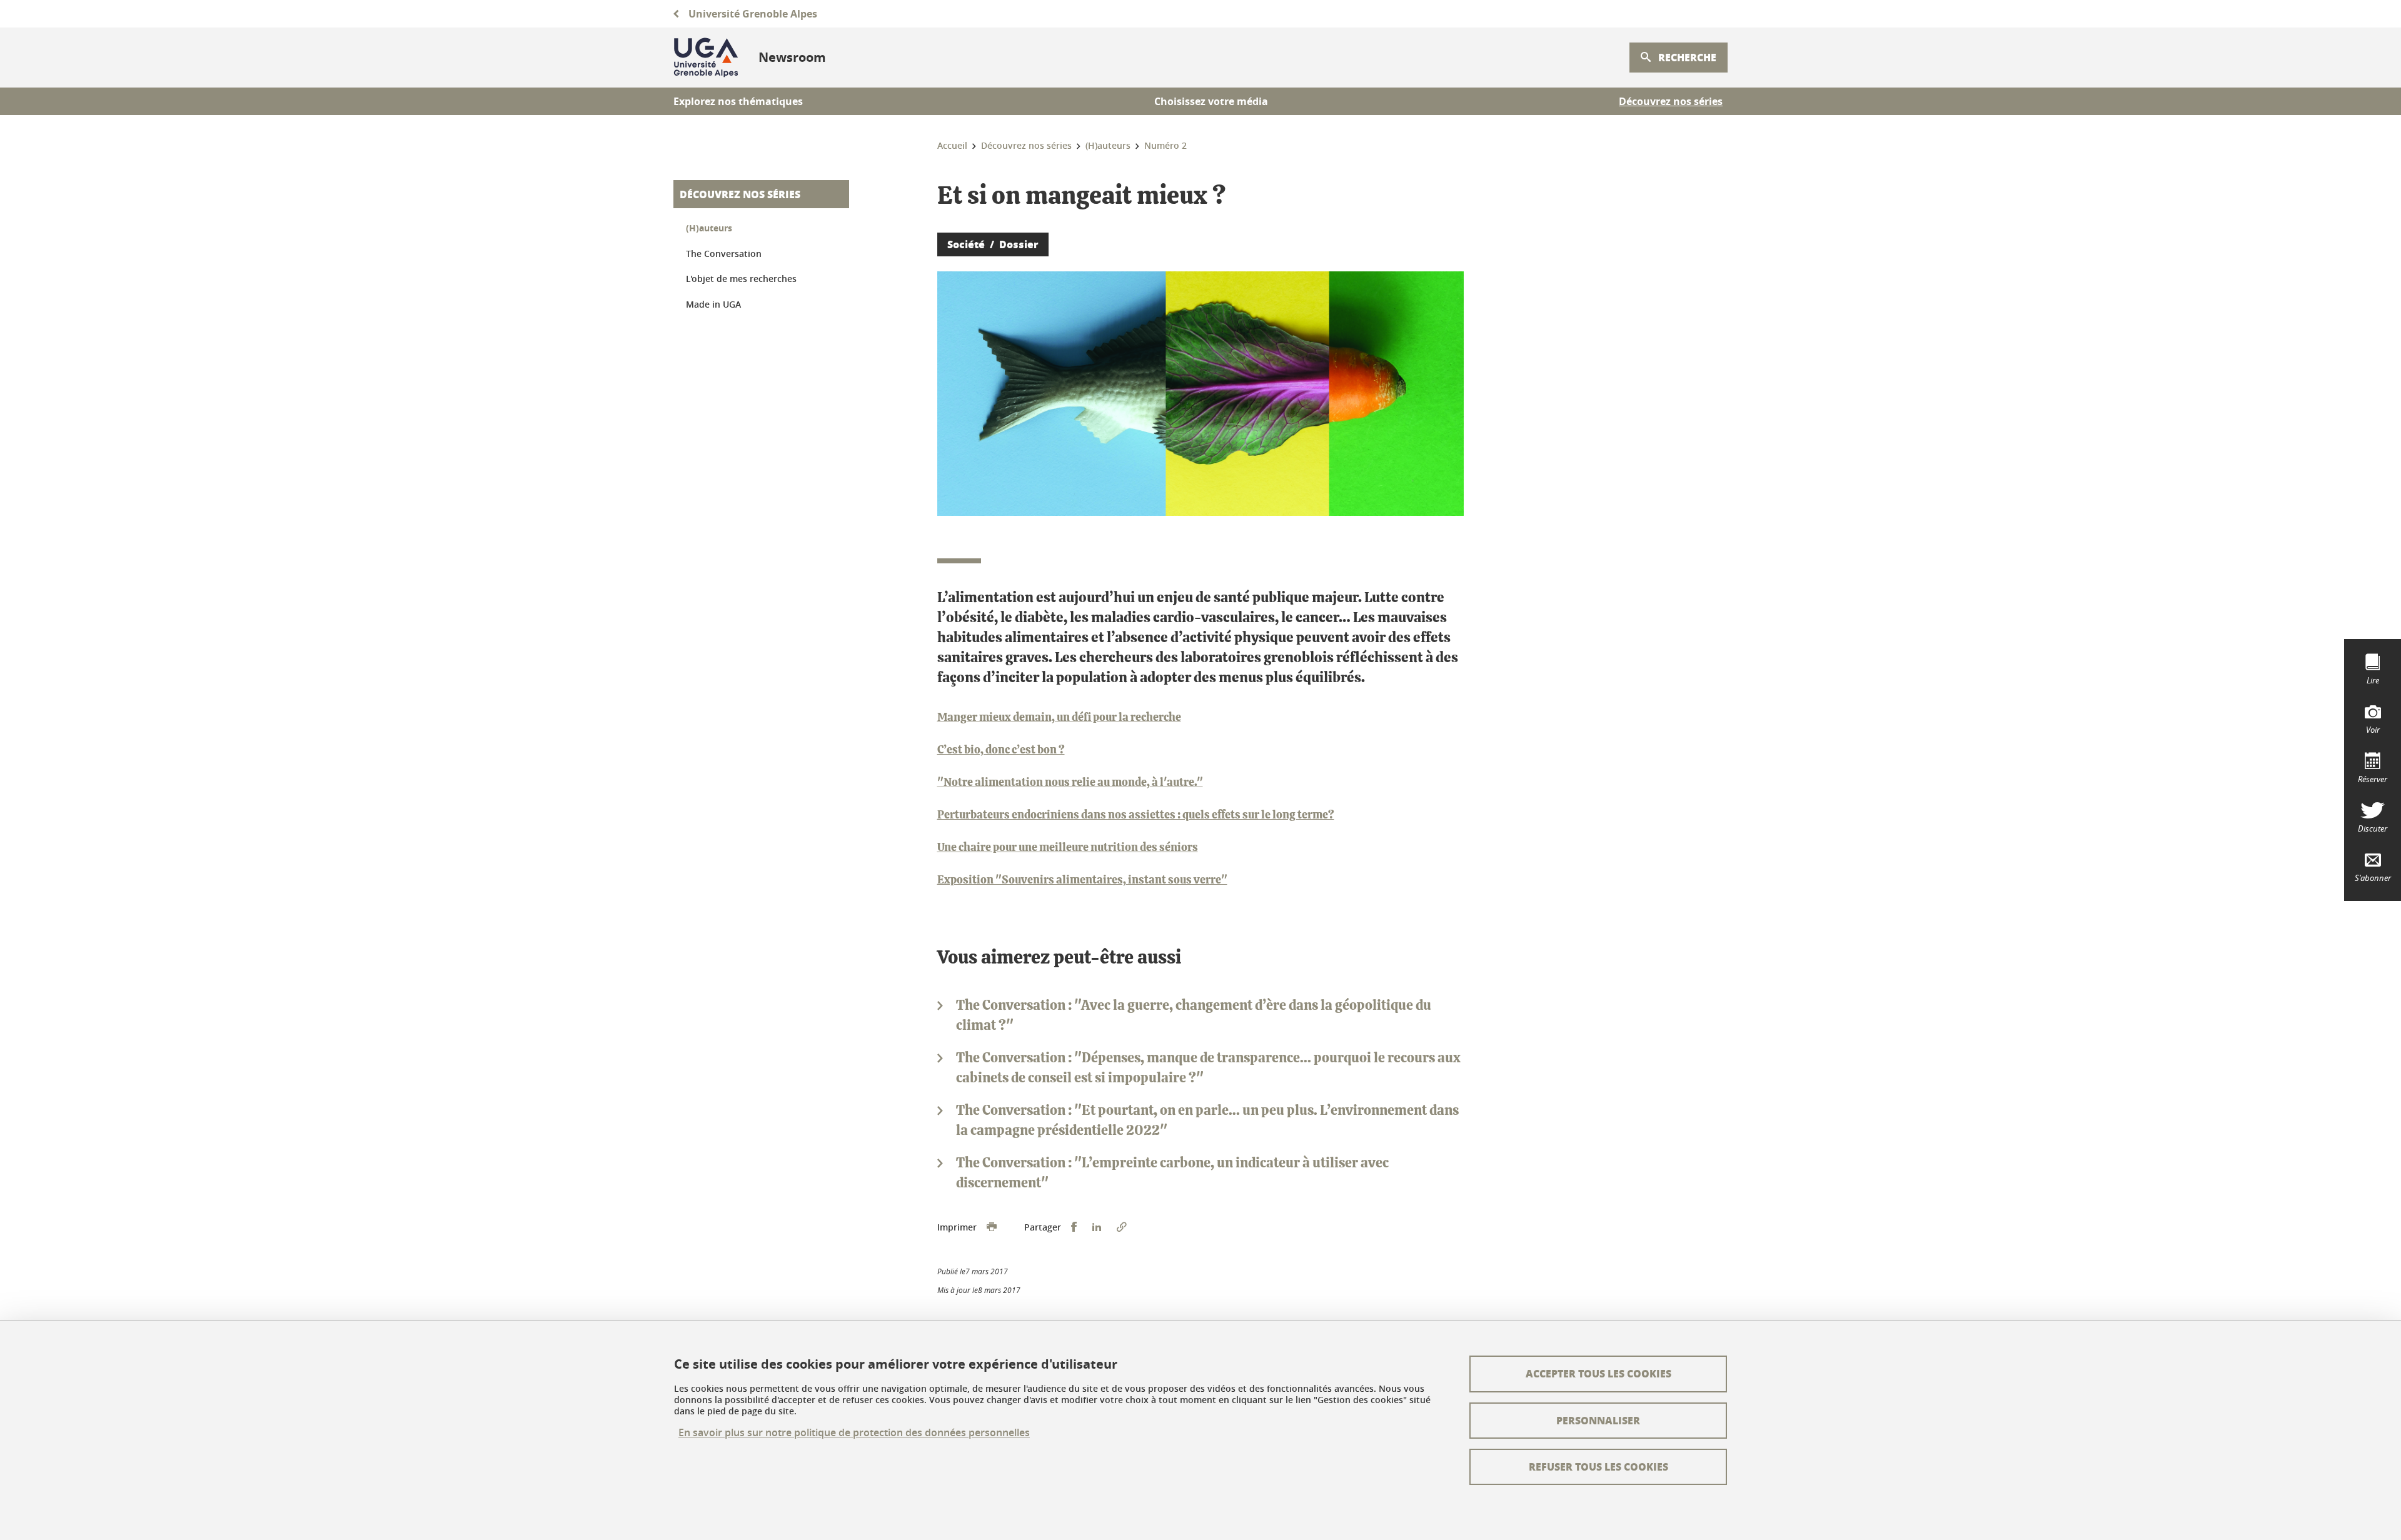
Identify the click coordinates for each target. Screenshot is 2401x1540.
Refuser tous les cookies (1598, 1467)
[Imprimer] (992, 1227)
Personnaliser (1598, 1420)
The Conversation (724, 254)
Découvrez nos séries (740, 194)
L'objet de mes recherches (741, 279)
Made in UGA (713, 304)
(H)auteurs (709, 228)
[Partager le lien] (1122, 1227)
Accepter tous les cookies (1598, 1373)
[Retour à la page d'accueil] (706, 58)
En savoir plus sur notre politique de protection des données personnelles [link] (854, 1433)
